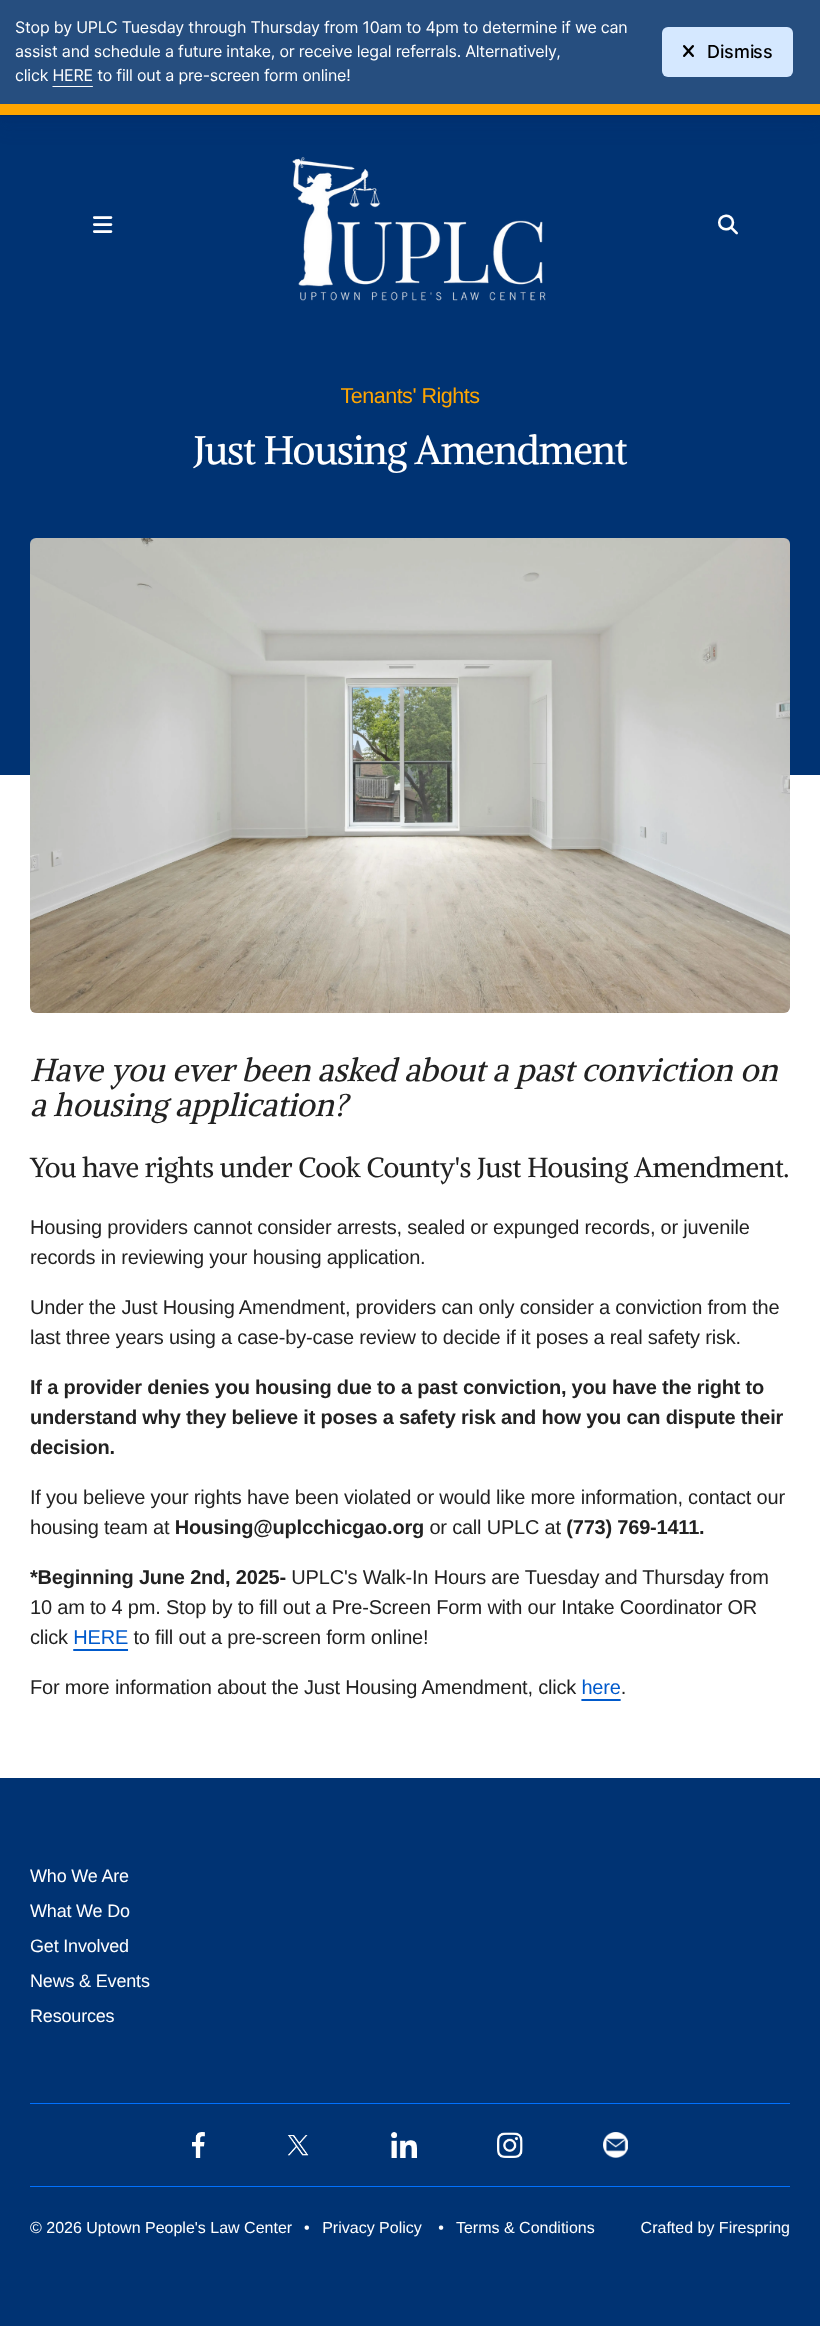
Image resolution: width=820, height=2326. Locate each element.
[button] (102, 225)
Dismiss (740, 51)
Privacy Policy (372, 2228)
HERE (100, 1638)
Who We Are (79, 1876)
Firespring (754, 2228)
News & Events (90, 1981)
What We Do (80, 1911)
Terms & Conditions (525, 2228)
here (600, 1688)
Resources (72, 2016)
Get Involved (79, 1946)
